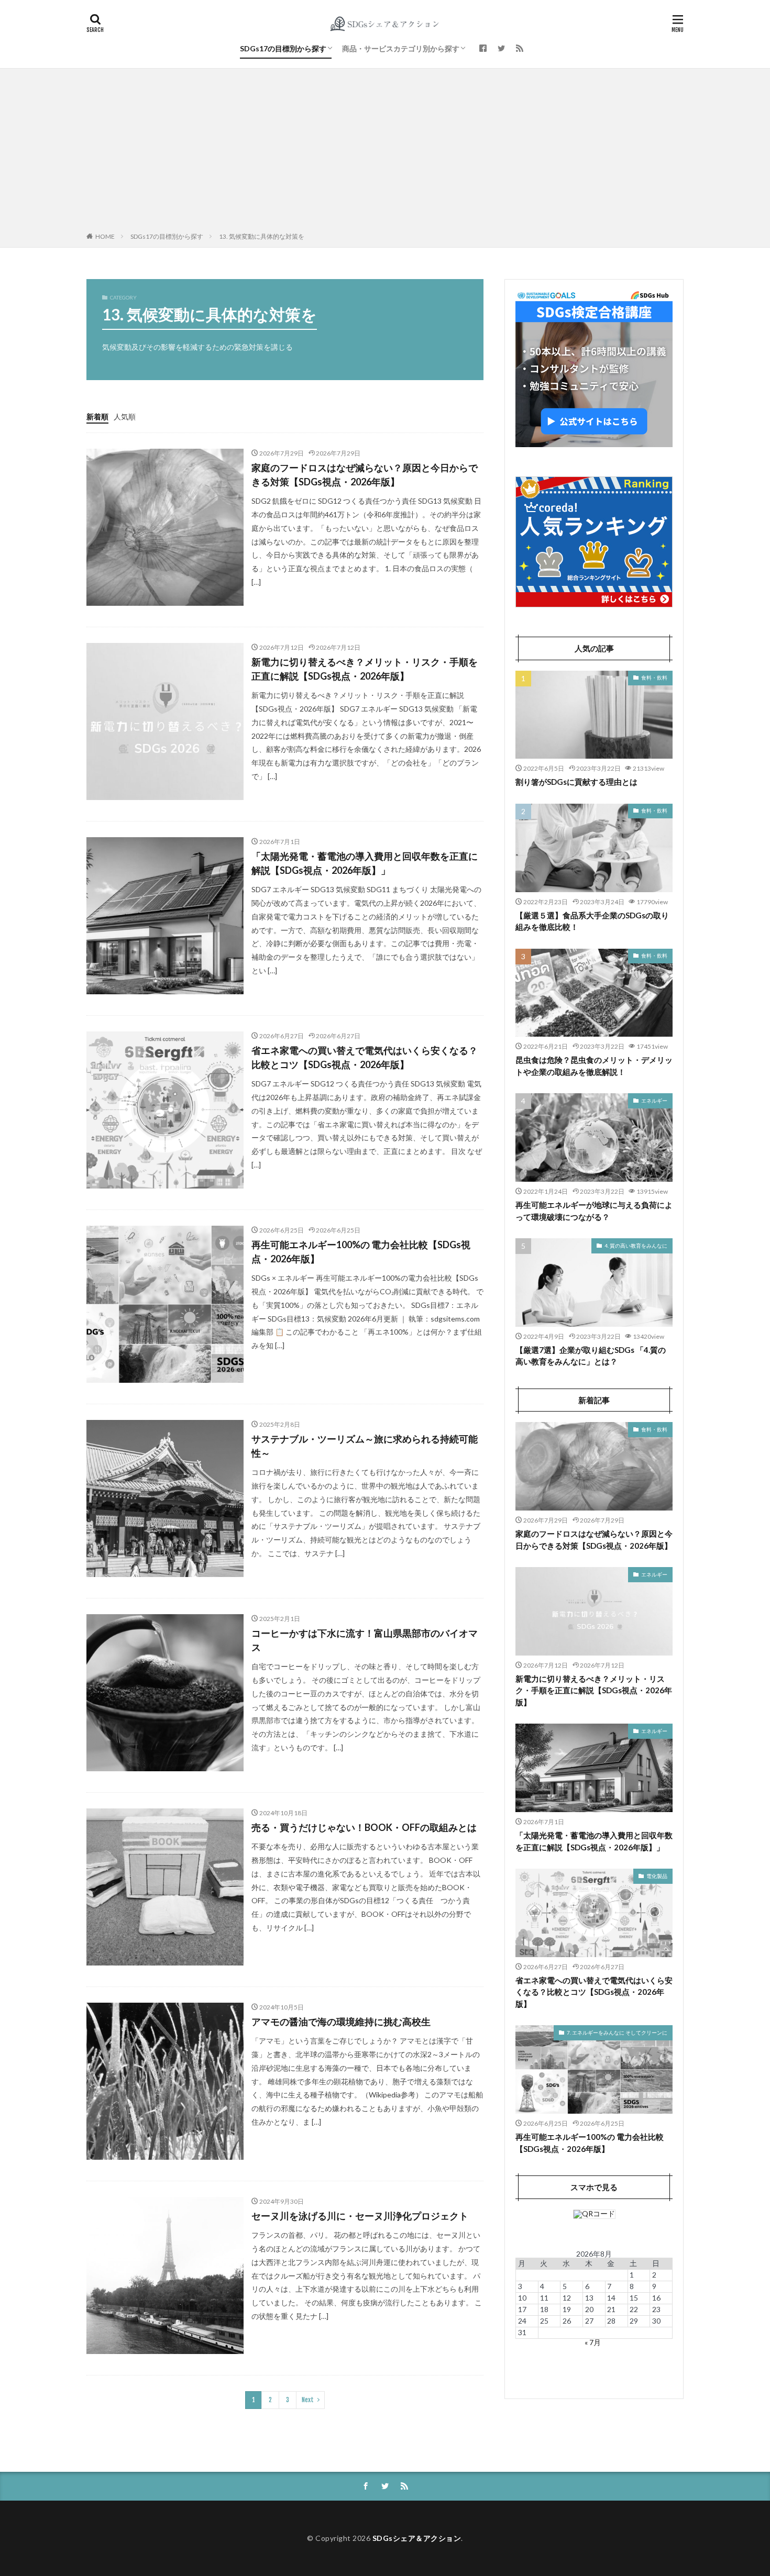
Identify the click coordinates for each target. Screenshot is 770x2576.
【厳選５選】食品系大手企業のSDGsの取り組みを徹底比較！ (592, 921)
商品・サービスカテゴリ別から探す (401, 48)
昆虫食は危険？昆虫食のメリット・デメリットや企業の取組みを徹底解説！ (594, 1066)
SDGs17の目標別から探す (283, 48)
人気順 (125, 417)
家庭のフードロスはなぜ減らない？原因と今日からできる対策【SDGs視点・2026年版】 (365, 475)
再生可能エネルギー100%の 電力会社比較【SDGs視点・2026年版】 (361, 1252)
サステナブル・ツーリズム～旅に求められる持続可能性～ (365, 1446)
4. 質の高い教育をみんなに (636, 1246)
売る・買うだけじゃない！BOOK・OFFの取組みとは (364, 1827)
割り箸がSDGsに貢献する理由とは (576, 782)
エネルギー (654, 1101)
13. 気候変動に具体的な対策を (262, 236)
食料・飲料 (654, 678)
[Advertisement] (385, 152)
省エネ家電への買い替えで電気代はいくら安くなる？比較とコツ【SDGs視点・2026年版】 (365, 1057)
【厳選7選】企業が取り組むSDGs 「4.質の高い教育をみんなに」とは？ (591, 1356)
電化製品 (657, 1876)
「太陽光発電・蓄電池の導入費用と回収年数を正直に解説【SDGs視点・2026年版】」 (365, 863)
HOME (105, 236)
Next (308, 2400)
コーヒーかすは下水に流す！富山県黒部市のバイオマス (365, 1640)
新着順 (97, 417)
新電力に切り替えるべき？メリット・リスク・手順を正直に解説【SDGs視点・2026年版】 (365, 669)
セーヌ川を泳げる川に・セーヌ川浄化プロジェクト (360, 2216)
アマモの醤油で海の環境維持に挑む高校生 (341, 2022)
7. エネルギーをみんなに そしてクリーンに (617, 2033)
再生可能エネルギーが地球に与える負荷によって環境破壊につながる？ (594, 1211)
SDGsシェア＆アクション (417, 2538)
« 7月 (593, 2342)
